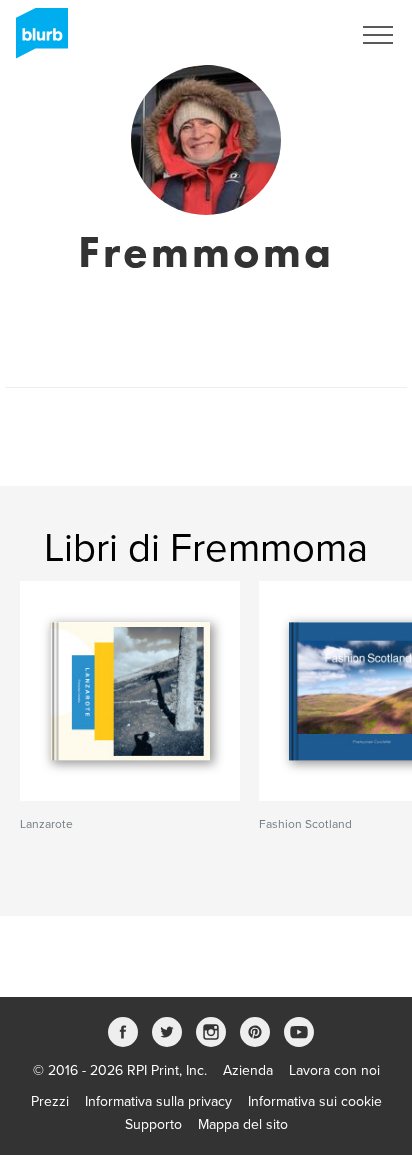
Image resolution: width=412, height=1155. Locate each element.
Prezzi (50, 1101)
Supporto (153, 1124)
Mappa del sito (243, 1124)
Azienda (248, 1070)
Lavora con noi (334, 1070)
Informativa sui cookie (315, 1101)
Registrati (295, 35)
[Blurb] (36, 40)
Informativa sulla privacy (158, 1101)
